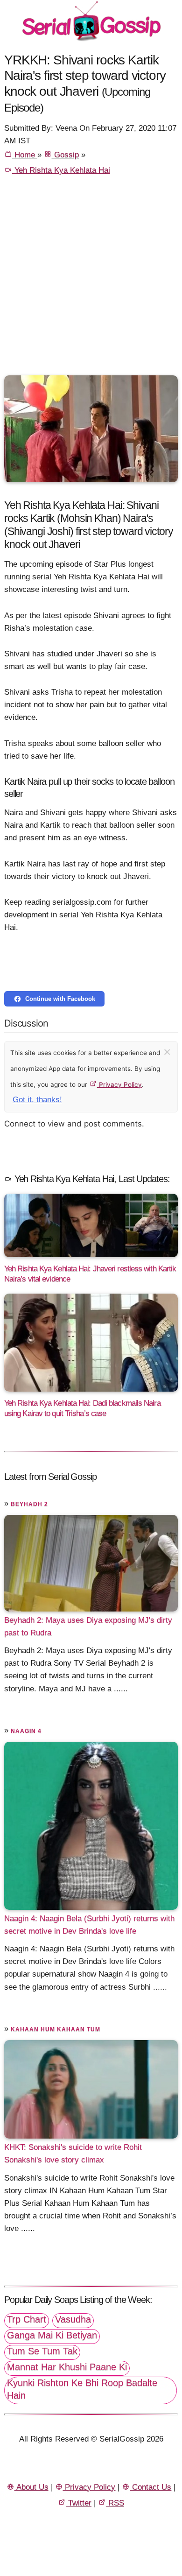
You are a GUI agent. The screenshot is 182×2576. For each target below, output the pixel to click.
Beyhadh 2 (29, 1504)
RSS (115, 2503)
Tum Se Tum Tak (42, 2351)
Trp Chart (27, 2319)
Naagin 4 (26, 1731)
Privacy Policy (119, 1084)
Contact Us (150, 2487)
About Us (31, 2487)
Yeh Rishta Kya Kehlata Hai (61, 170)
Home (25, 155)
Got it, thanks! (37, 1100)
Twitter (79, 2503)
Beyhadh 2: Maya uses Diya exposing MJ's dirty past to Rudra (88, 1626)
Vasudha (73, 2319)
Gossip (65, 155)
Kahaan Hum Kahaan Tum (56, 2029)
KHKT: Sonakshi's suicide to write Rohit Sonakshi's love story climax (73, 2154)
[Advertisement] (91, 280)
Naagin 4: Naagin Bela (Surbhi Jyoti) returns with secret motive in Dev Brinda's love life (89, 1925)
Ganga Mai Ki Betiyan (52, 2335)
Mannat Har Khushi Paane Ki (67, 2367)
